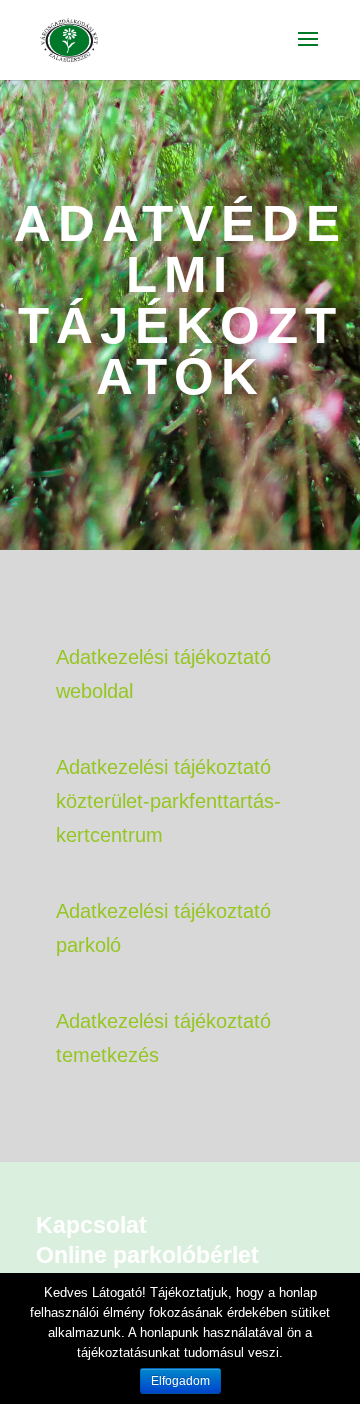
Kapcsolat (91, 1225)
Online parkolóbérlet (147, 1255)
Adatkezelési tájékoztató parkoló (163, 928)
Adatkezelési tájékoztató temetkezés (163, 1038)
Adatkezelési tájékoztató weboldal (163, 674)
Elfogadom (180, 1381)
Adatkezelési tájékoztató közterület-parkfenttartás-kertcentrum (168, 801)
